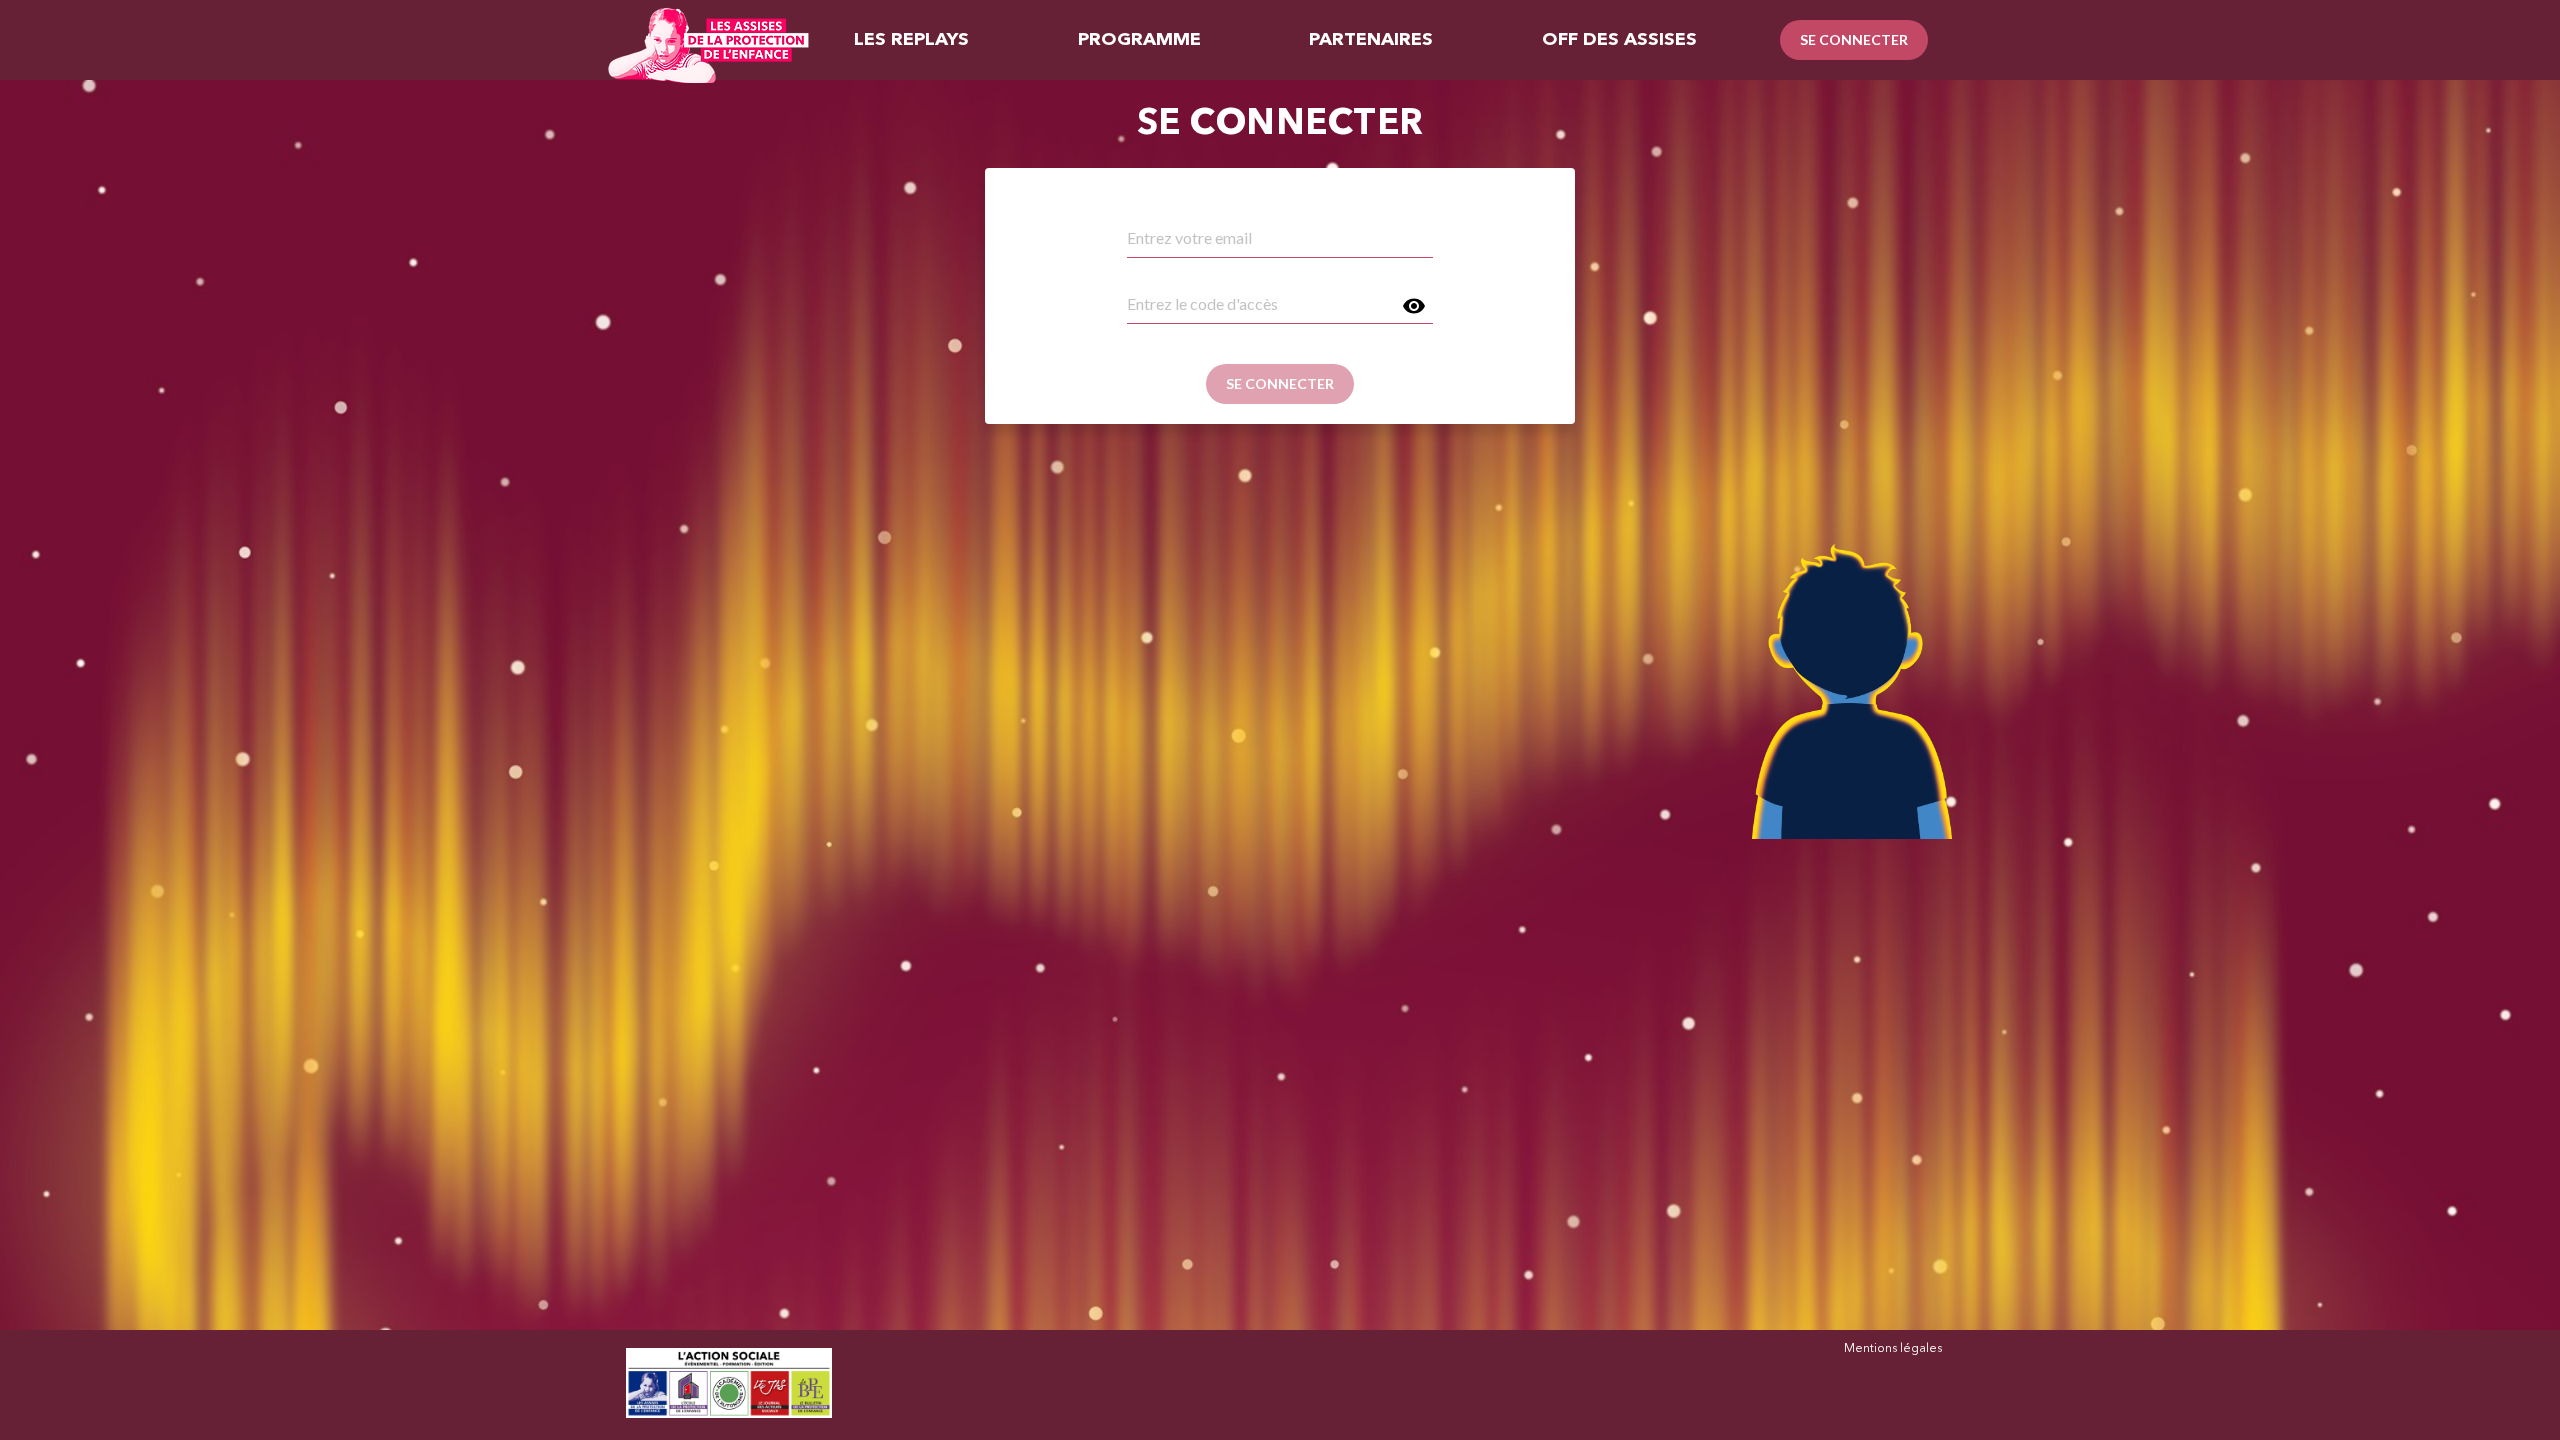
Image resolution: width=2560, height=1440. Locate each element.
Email (1142, 216)
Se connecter (1854, 39)
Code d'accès (1163, 282)
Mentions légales (1893, 1349)
